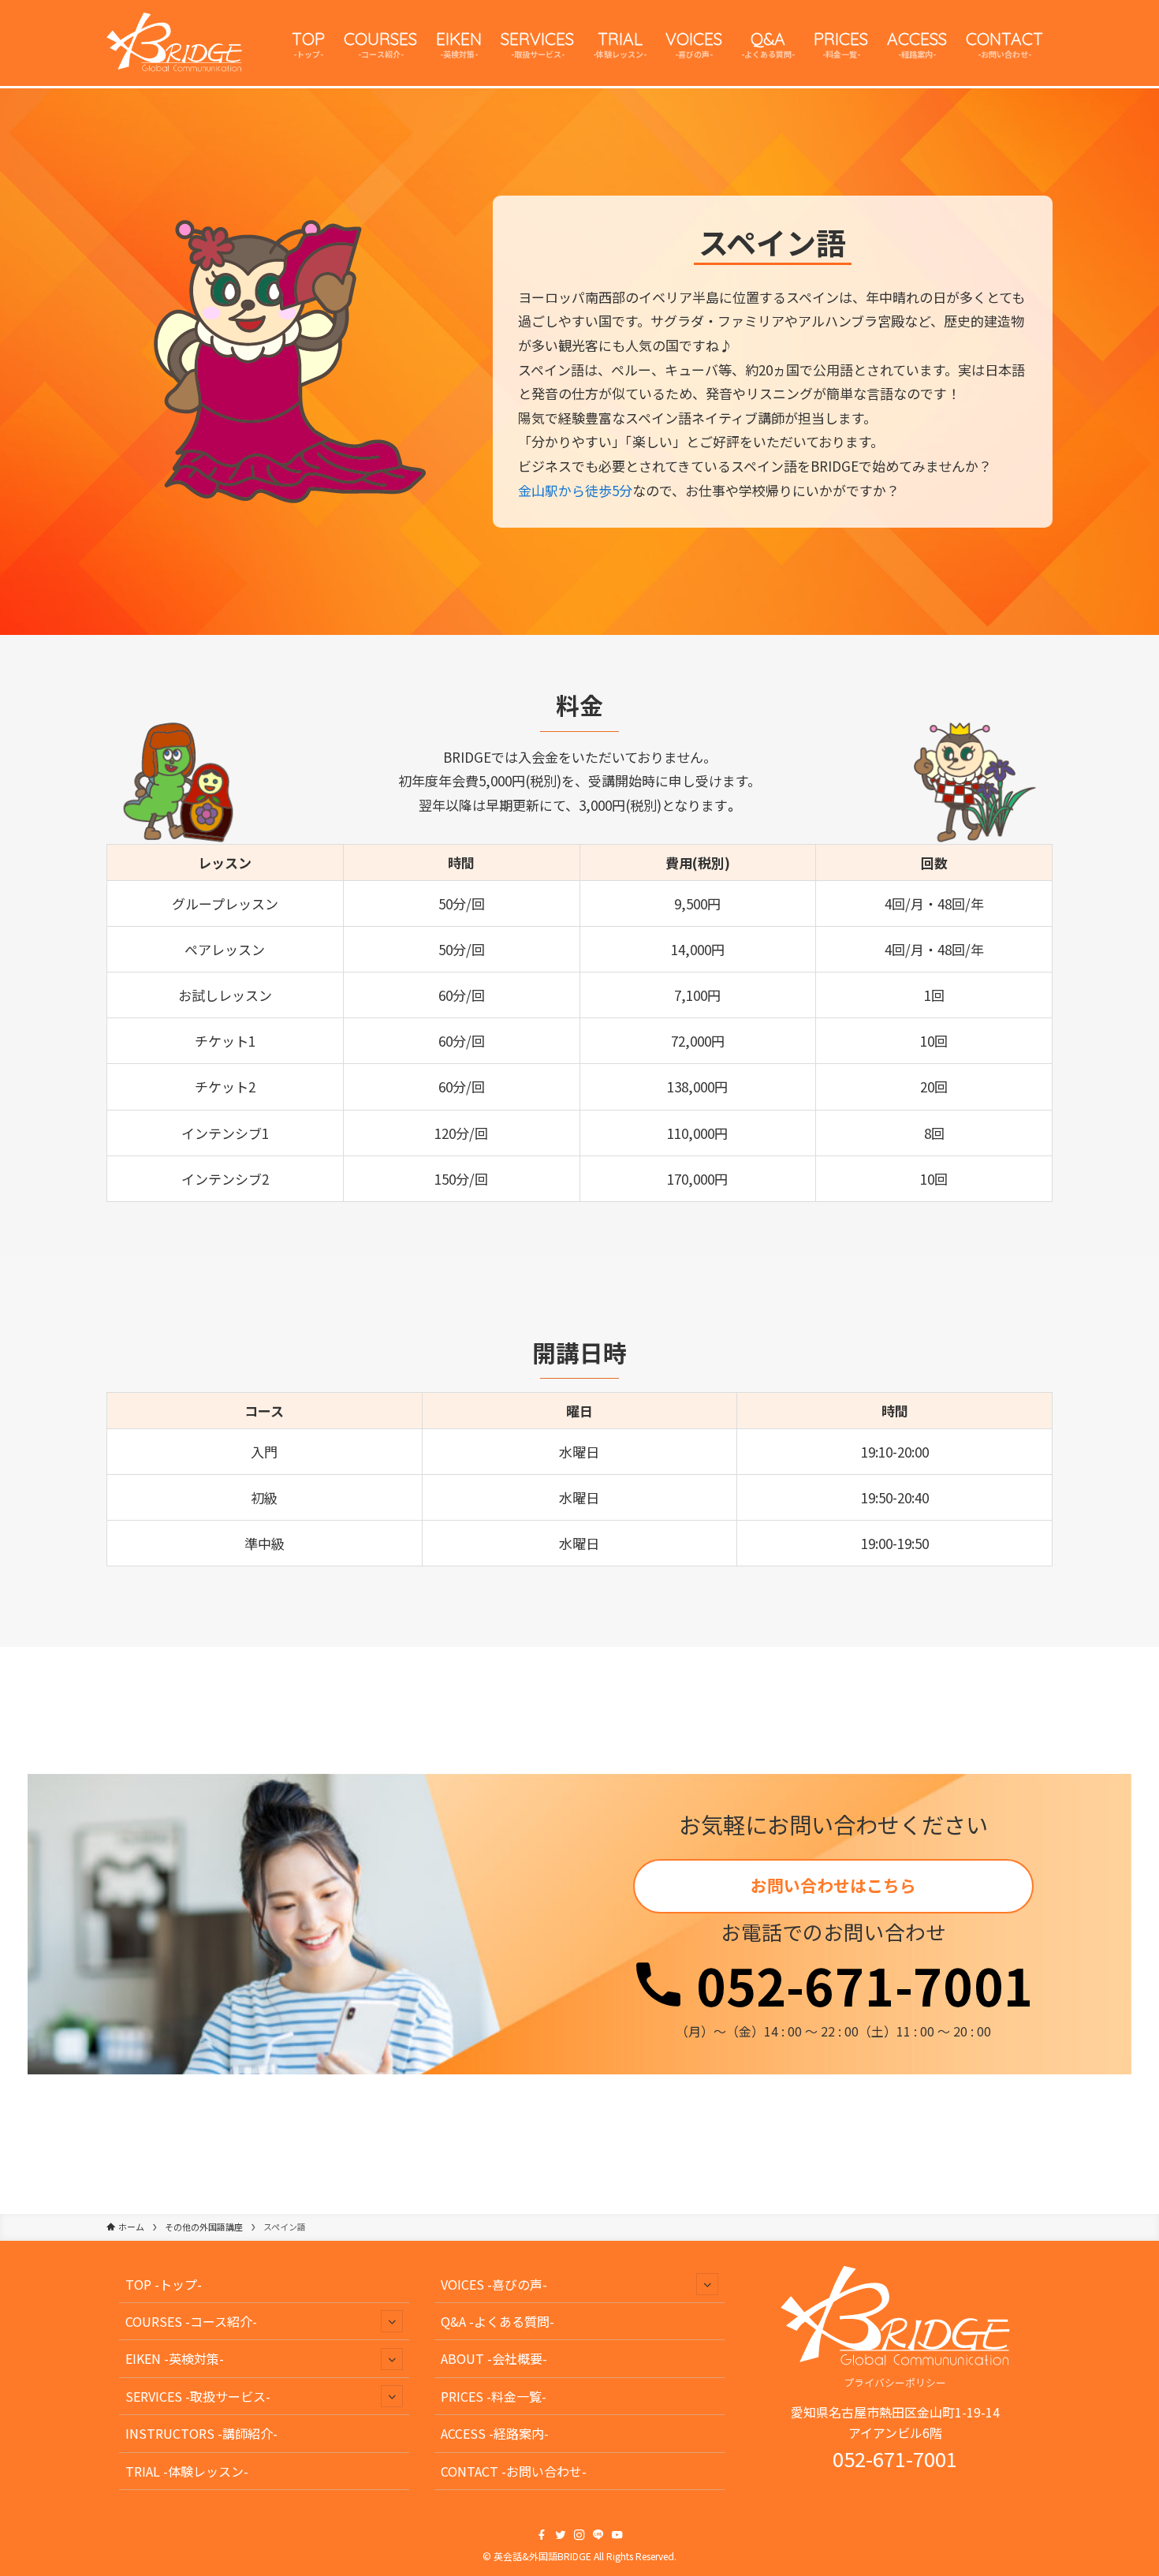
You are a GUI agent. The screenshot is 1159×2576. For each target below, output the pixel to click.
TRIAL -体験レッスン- (187, 2471)
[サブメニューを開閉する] (392, 2321)
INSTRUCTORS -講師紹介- (201, 2433)
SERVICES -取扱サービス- (198, 2396)
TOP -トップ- (164, 2284)
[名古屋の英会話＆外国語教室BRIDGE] (174, 43)
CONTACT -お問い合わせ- (514, 2471)
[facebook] (542, 2535)
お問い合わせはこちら (833, 1885)
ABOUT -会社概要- (494, 2358)
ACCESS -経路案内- (495, 2433)
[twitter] (561, 2535)
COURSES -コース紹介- (191, 2321)
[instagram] (579, 2535)
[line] (598, 2535)
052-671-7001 (859, 1984)
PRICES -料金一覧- (494, 2396)
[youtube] (617, 2535)
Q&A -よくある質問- (498, 2321)
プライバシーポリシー (895, 2382)
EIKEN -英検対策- (175, 2358)
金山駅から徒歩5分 (575, 490)
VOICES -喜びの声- (494, 2284)
